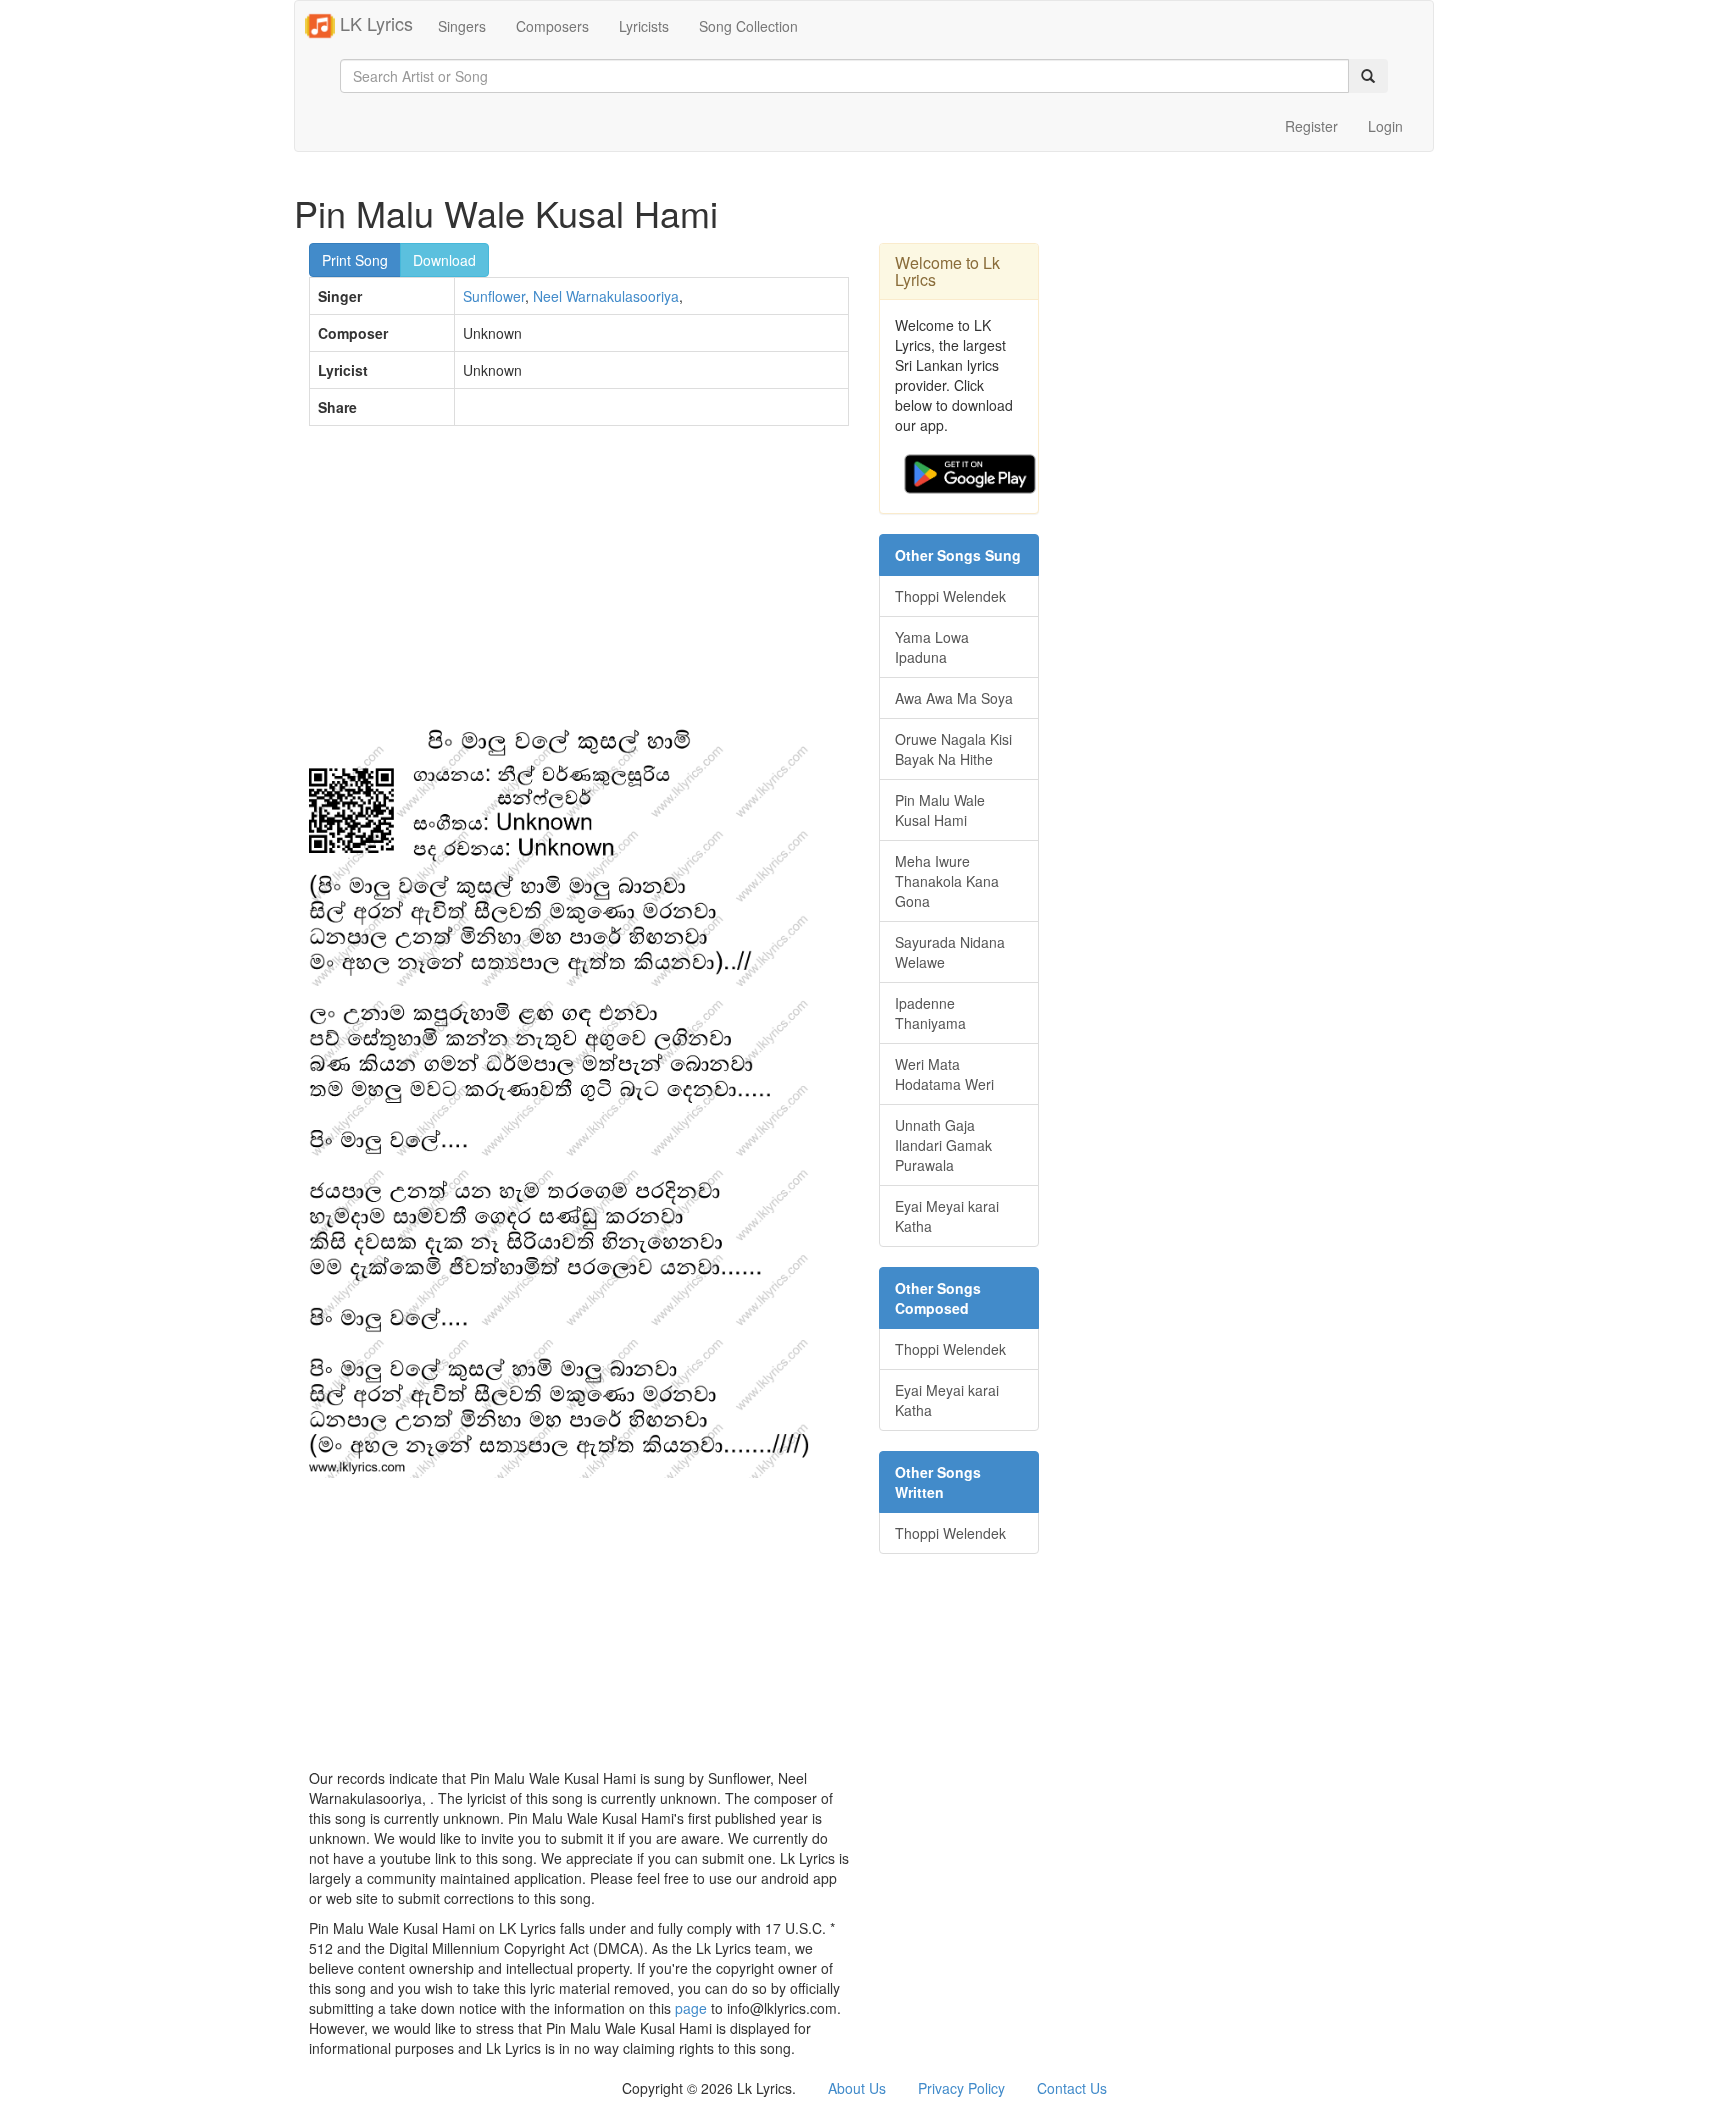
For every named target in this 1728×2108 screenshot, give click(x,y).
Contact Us (1072, 2088)
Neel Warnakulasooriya (606, 296)
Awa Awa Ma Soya (954, 698)
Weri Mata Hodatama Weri (944, 1074)
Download (444, 260)
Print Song (355, 260)
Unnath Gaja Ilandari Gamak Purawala (943, 1145)
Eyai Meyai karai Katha (947, 1216)
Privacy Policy (961, 2088)
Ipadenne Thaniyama (930, 1013)
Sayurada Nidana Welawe (950, 952)
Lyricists (644, 26)
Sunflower (494, 296)
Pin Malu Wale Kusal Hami (940, 810)
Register (1311, 126)
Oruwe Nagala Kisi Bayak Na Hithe (953, 749)
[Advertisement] (579, 586)
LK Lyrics (374, 23)
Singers (462, 26)
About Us (857, 2088)
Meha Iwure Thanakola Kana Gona (947, 881)
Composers (552, 26)
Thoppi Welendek (950, 596)
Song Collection (748, 26)
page (691, 2008)
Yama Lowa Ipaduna (932, 647)
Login (1385, 126)
